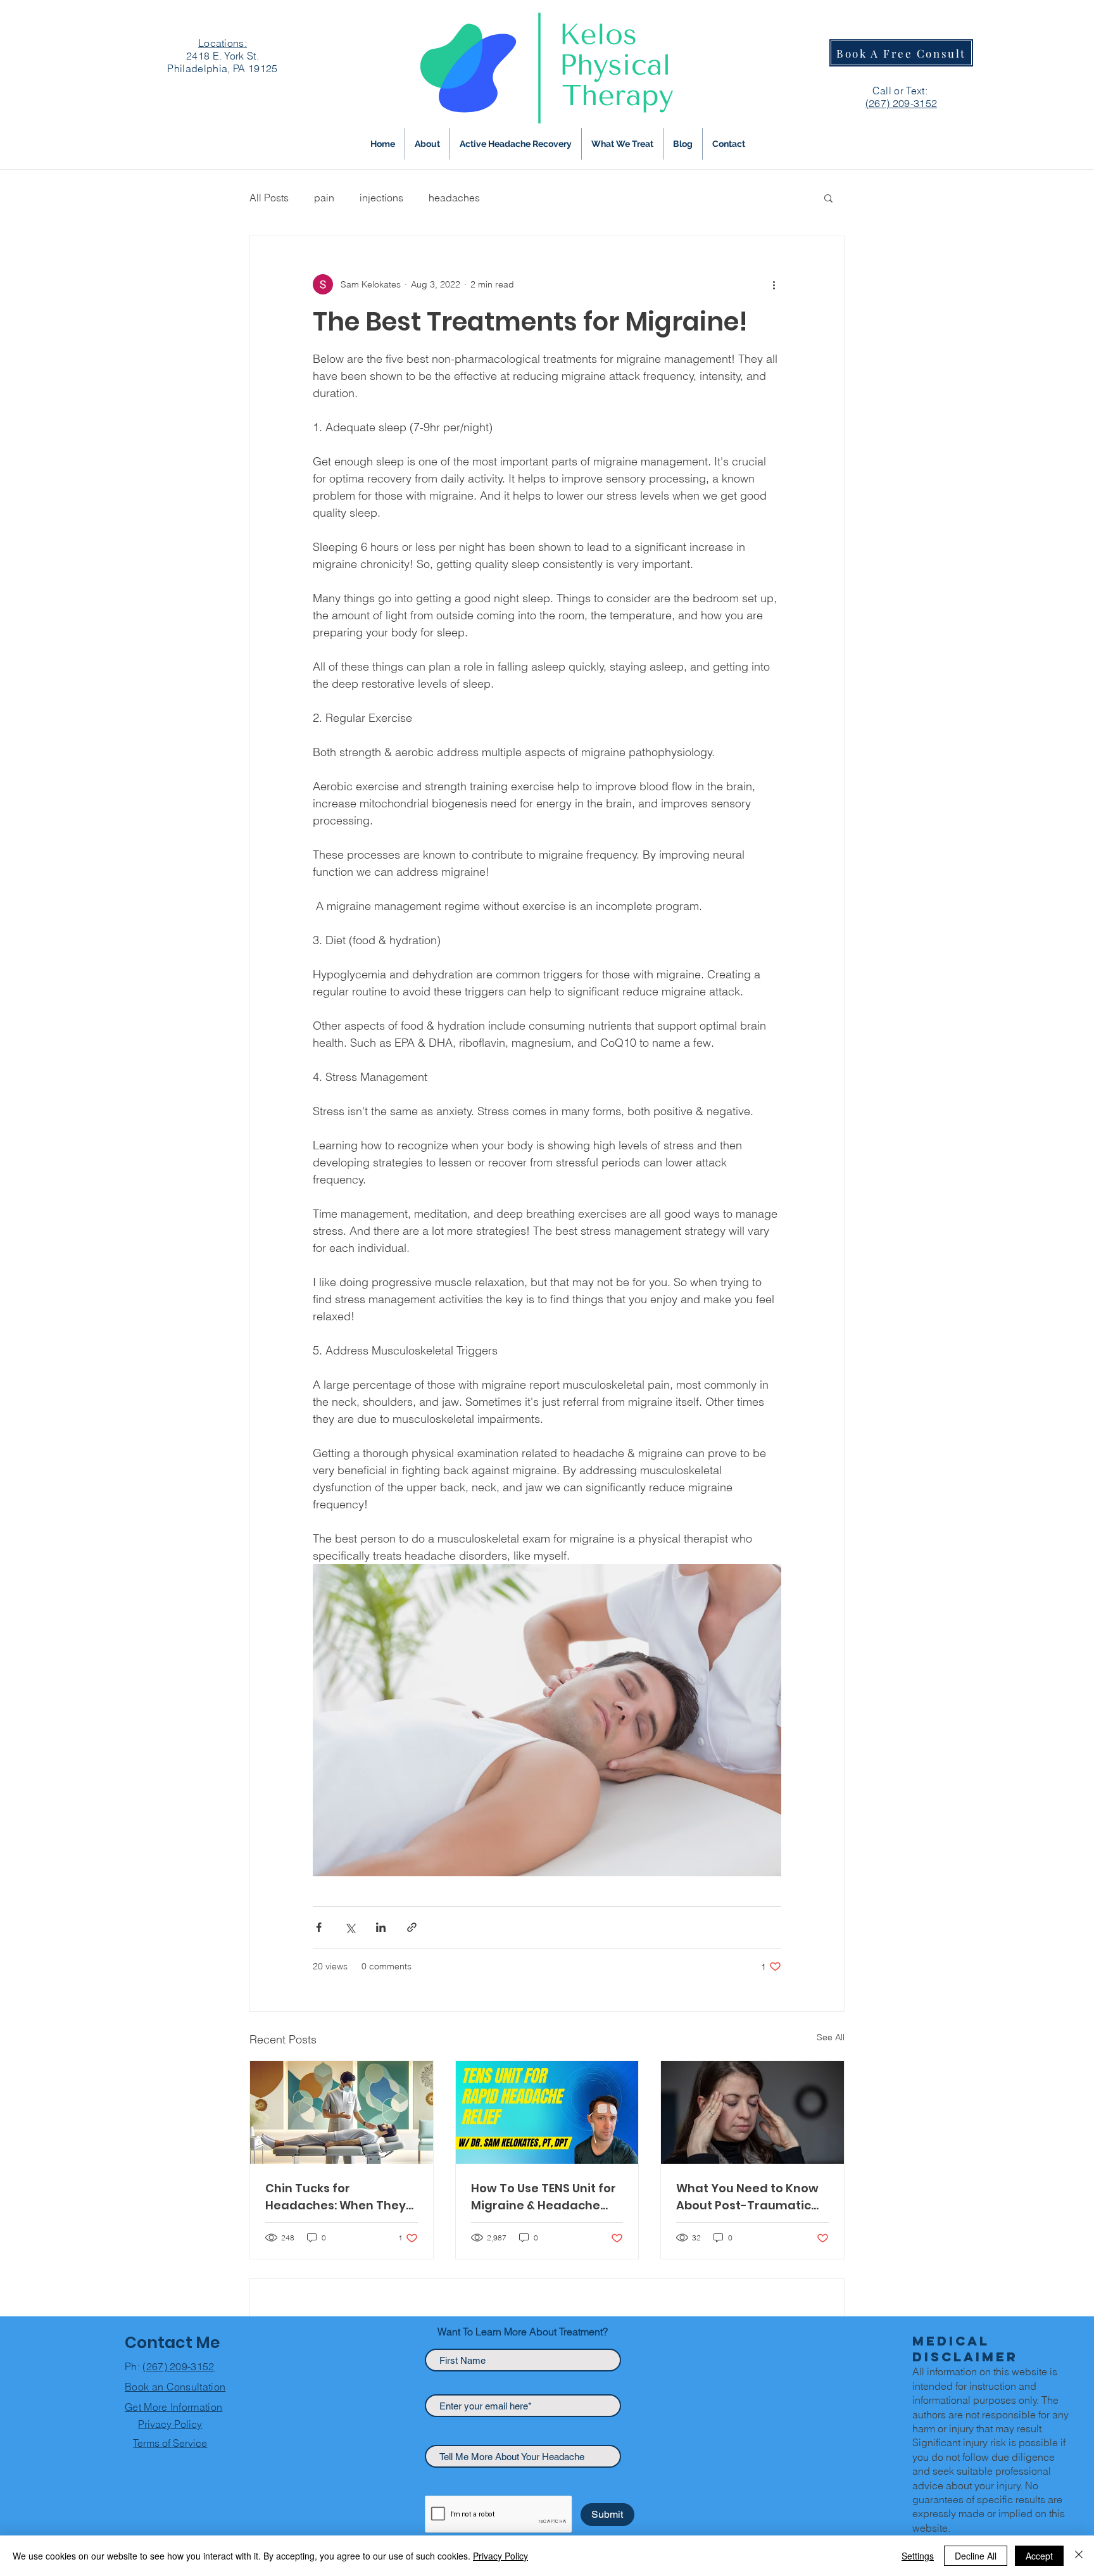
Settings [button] (918, 2556)
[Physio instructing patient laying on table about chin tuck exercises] (342, 2112)
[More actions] (774, 284)
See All (831, 2037)
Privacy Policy (500, 2556)
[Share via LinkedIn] (381, 1927)
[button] (622, 144)
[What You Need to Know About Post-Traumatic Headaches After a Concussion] (752, 2112)
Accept (1039, 2556)
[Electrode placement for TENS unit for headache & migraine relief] (547, 2112)
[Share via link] (412, 1927)
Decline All (976, 2556)
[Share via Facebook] (319, 1927)
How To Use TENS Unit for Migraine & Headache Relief (544, 2197)
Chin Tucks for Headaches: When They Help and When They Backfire (336, 2197)
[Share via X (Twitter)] (350, 1927)
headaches (454, 198)
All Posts (269, 198)
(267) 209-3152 (178, 2366)
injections (381, 198)
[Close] (1079, 2556)
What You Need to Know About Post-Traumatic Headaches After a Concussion (747, 2197)
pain (324, 198)
